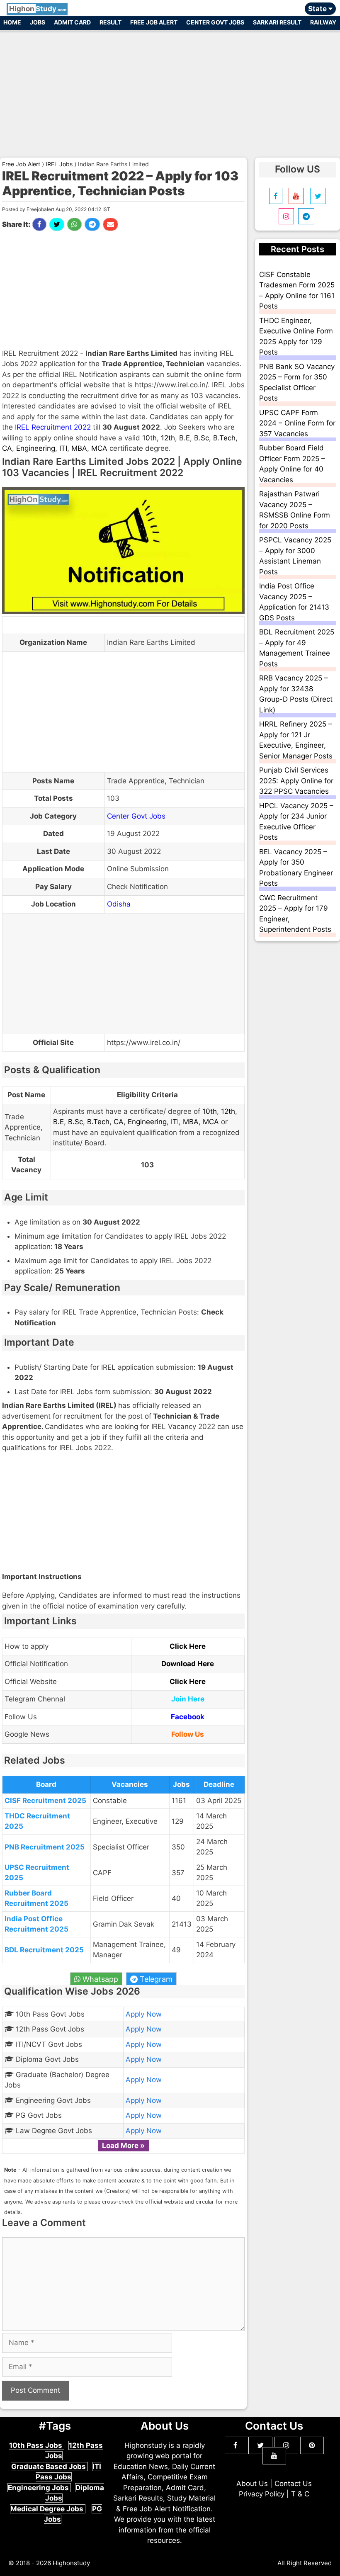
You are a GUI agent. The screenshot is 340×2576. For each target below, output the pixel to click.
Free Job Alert (154, 22)
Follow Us (188, 1734)
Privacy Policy (262, 2494)
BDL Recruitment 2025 (44, 1950)
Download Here (188, 1664)
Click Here (188, 1646)
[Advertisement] (170, 90)
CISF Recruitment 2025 (45, 1801)
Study (38, 9)
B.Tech (224, 438)
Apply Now (144, 2014)
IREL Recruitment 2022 (53, 427)
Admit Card (72, 22)
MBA (79, 448)
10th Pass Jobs (36, 2445)
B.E (185, 438)
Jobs (38, 22)
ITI (63, 448)
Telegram (155, 1979)
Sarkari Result (277, 22)
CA (7, 448)
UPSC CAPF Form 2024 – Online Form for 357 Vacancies (297, 423)
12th (168, 438)
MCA (99, 448)
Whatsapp (99, 1979)
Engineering (36, 448)
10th (149, 438)
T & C (300, 2494)
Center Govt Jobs (215, 22)
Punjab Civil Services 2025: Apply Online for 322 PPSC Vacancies (296, 781)
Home (12, 22)
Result (110, 22)
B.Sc (202, 438)
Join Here (188, 1699)
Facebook (188, 1717)
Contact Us (293, 2484)
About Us (252, 2484)
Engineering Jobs (39, 2488)
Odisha (119, 904)
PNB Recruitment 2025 (45, 1847)
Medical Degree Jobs (48, 2509)
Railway (323, 22)
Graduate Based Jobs (49, 2467)
